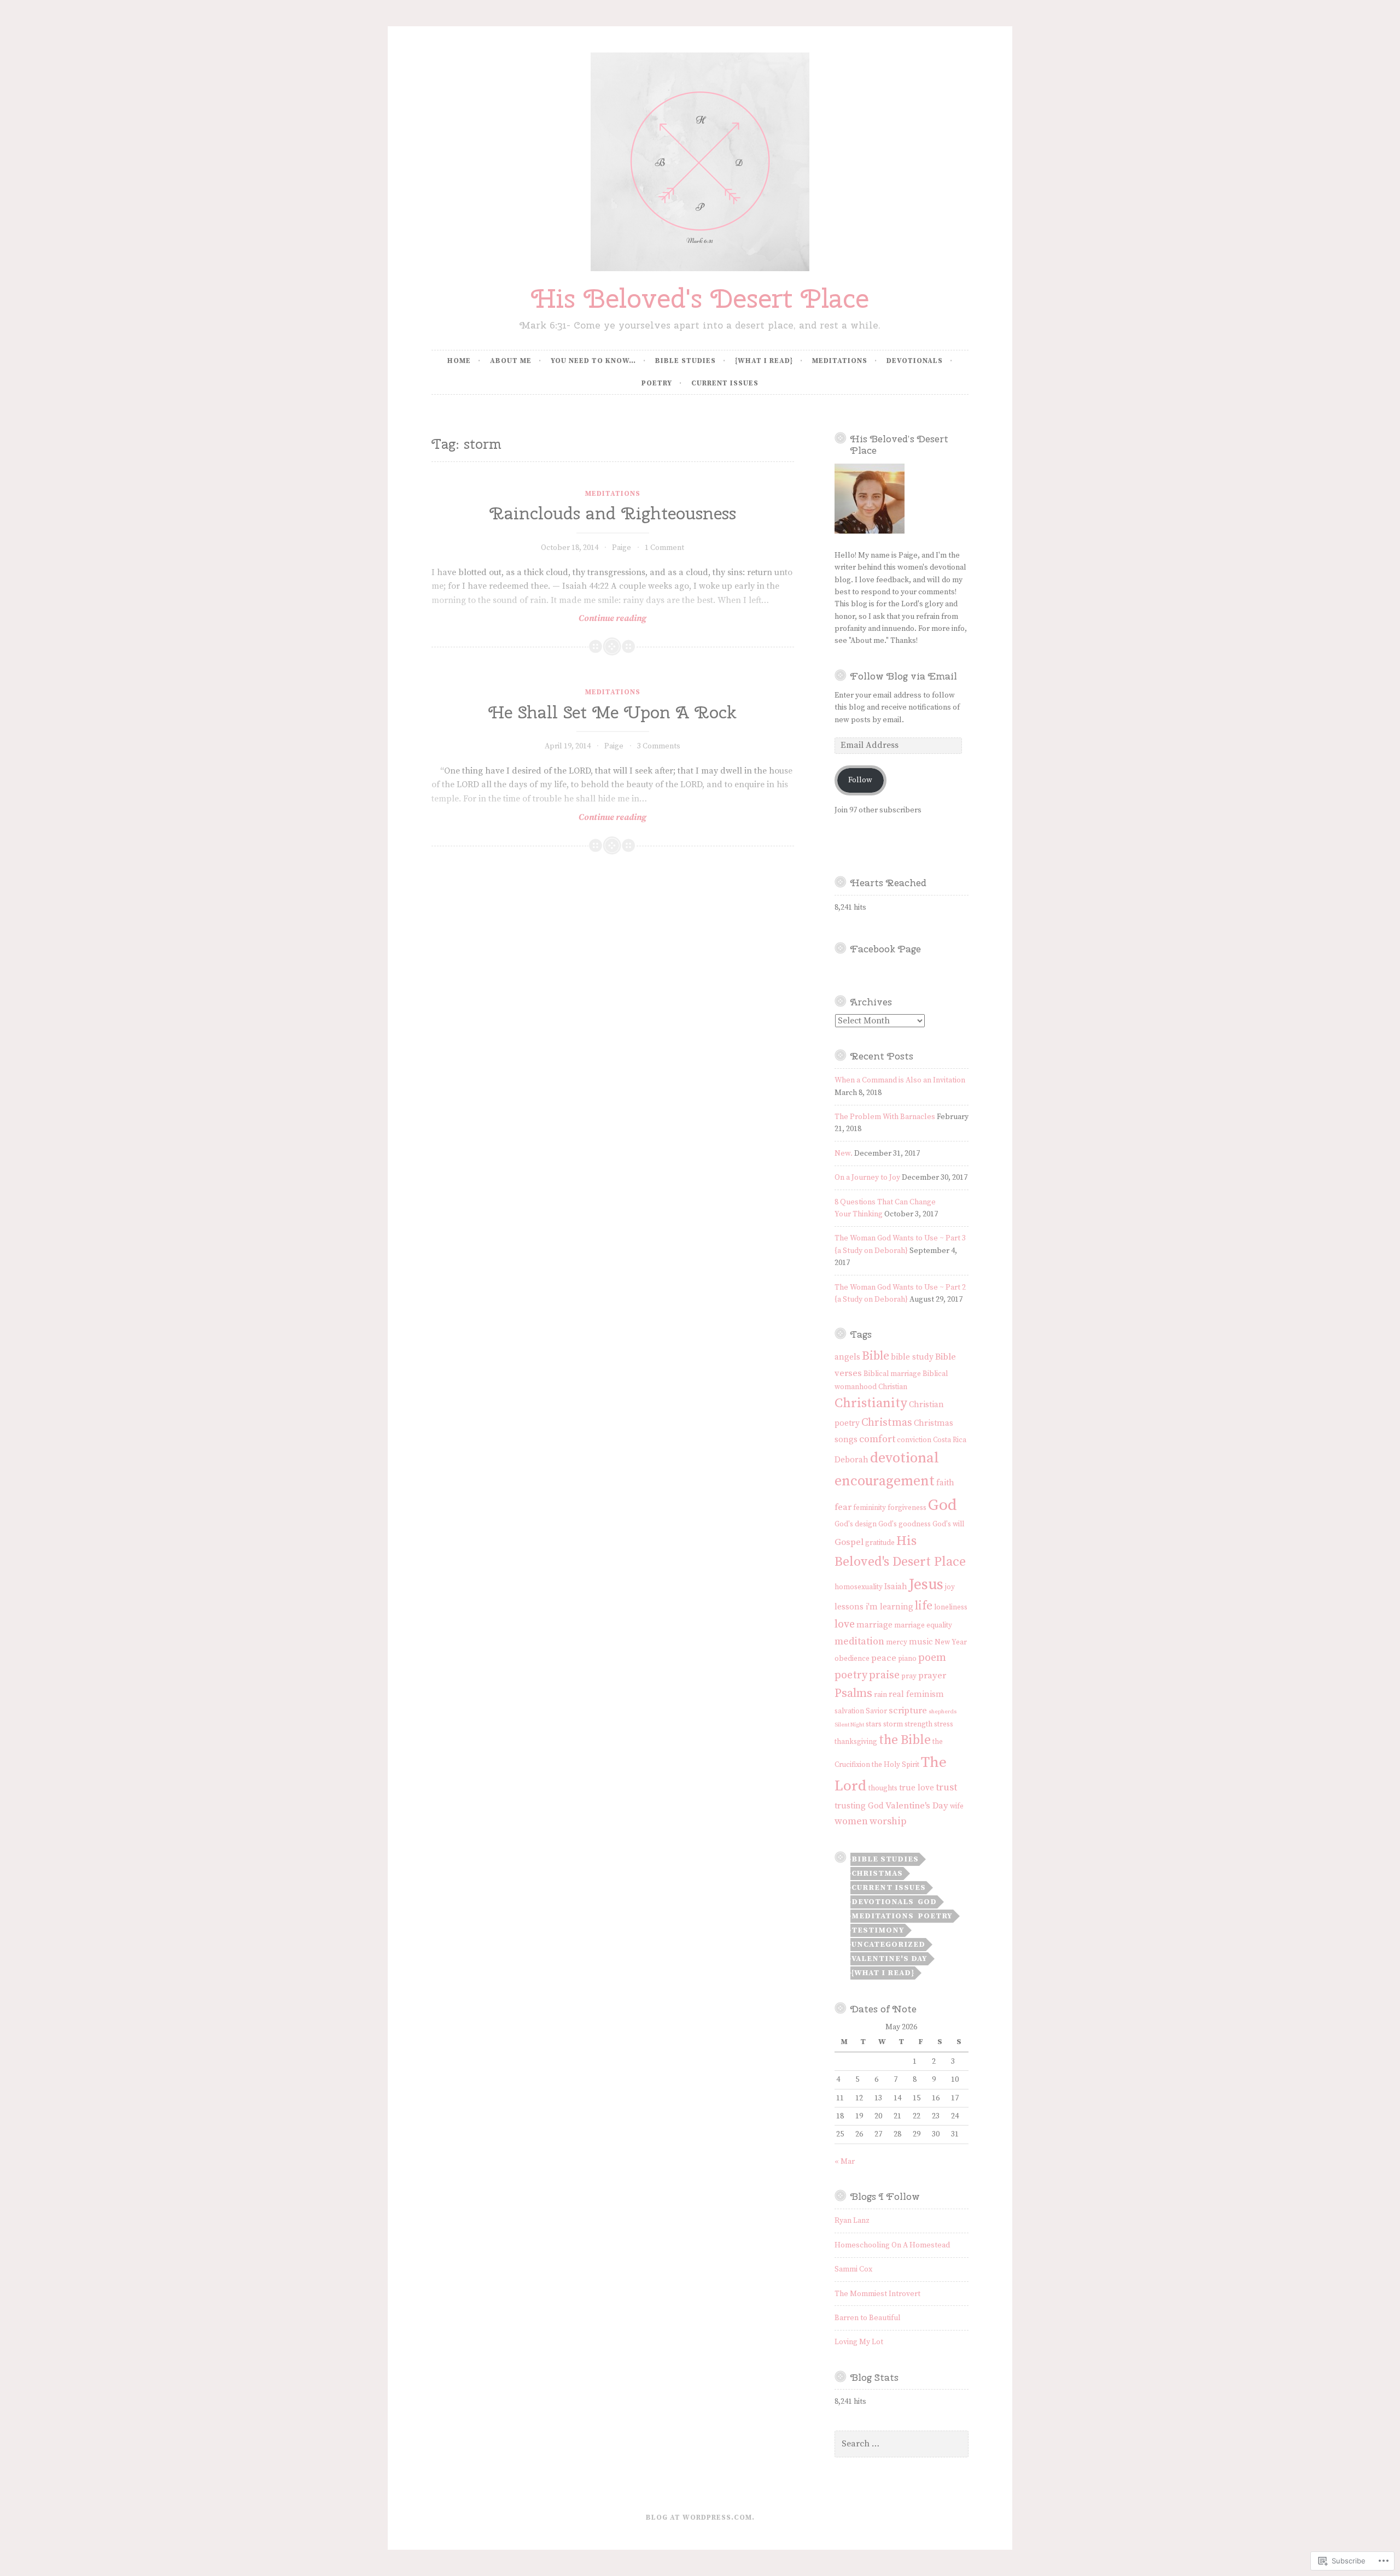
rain (880, 1695)
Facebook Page (886, 949)
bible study (912, 1357)
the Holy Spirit (896, 1765)
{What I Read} (764, 361)
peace (884, 1658)
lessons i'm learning (874, 1607)
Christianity (871, 1403)
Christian (893, 1387)
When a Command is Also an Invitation (900, 1080)
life (924, 1606)
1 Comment (664, 548)
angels (847, 1357)
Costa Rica (950, 1440)
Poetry (657, 383)
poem (932, 1658)
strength (918, 1725)
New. (844, 1154)
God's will (948, 1524)
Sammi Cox (853, 2269)
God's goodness (905, 1524)
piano (907, 1659)
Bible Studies (686, 361)
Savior (876, 1711)
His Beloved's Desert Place (700, 298)
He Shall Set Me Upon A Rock (612, 712)
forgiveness (907, 1508)
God (943, 1505)
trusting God (859, 1806)
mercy (897, 1643)
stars (874, 1725)
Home (459, 361)
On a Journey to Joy (867, 1178)
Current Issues (725, 383)
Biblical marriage (892, 1374)
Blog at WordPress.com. (700, 2518)
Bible (876, 1356)
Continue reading (539, 619)
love (845, 1624)
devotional (905, 1458)
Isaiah (896, 1587)
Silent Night (849, 1725)
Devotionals (915, 361)
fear (843, 1507)
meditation (859, 1641)
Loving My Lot (859, 2342)
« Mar (845, 2162)
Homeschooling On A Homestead (892, 2245)
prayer (932, 1676)
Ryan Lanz (852, 2221)
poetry (851, 1675)
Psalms (853, 1693)
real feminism (916, 1694)
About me (511, 361)
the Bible (905, 1740)
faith (945, 1483)
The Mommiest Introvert (877, 2294)
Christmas (887, 1422)
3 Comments (659, 746)
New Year (951, 1643)
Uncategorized (888, 1945)
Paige (622, 548)
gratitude (880, 1543)
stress (944, 1725)
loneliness (951, 1608)
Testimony (878, 1930)
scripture (908, 1711)
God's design (856, 1524)
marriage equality (923, 1626)
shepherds (943, 1712)
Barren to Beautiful (868, 2318)
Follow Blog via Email (904, 676)
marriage (874, 1625)
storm (893, 1725)
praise (884, 1675)
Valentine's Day (917, 1806)
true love (917, 1788)
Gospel (849, 1542)
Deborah (851, 1460)
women (851, 1821)
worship (888, 1821)
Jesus (926, 1585)
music (921, 1642)
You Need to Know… (593, 361)
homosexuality (859, 1587)
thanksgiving (856, 1742)
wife (957, 1807)
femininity (870, 1508)
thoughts (883, 1788)
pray (909, 1676)
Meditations (840, 361)
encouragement (885, 1481)
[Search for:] (902, 2444)
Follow (860, 780)
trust (946, 1787)
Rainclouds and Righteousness (613, 513)
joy (950, 1587)
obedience (852, 1659)
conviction (914, 1440)
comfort (877, 1439)
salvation (849, 1711)
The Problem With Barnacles (885, 1117)
